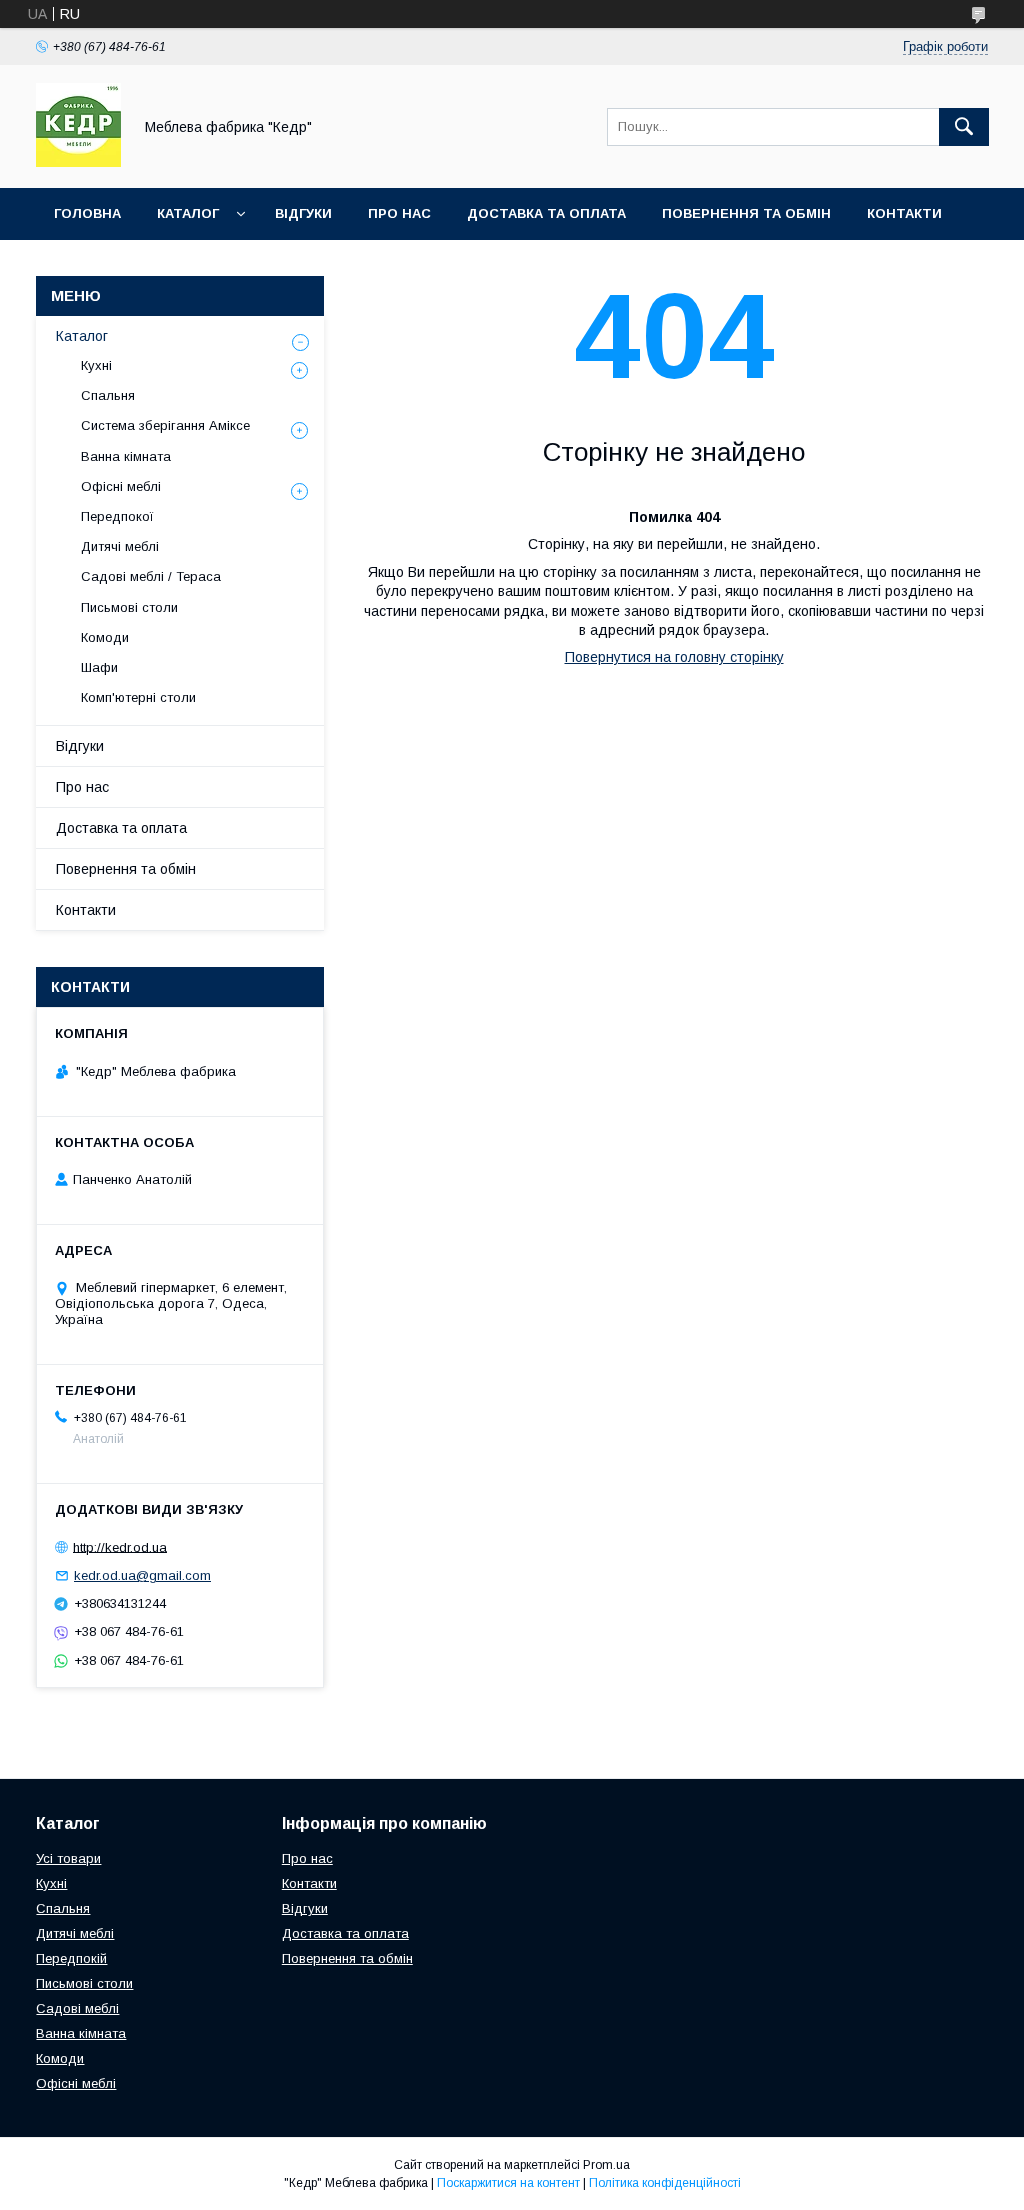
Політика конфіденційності (665, 2183)
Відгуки (303, 213)
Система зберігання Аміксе (165, 425)
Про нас (399, 213)
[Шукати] (964, 127)
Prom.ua (606, 2165)
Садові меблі (77, 2008)
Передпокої (117, 516)
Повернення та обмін (746, 213)
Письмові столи (129, 607)
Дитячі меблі (120, 546)
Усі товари (68, 1858)
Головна (87, 213)
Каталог (188, 213)
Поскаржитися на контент (508, 2183)
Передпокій (71, 1958)
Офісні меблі (121, 486)
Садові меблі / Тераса (151, 576)
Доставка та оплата (546, 213)
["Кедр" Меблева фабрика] (78, 162)
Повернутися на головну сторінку (674, 657)
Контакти (904, 213)
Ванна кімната (126, 456)
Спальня (108, 395)
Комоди (105, 637)
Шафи (99, 667)
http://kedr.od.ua (120, 1546)
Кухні (96, 365)
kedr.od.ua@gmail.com (142, 1575)
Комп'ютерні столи (138, 697)
